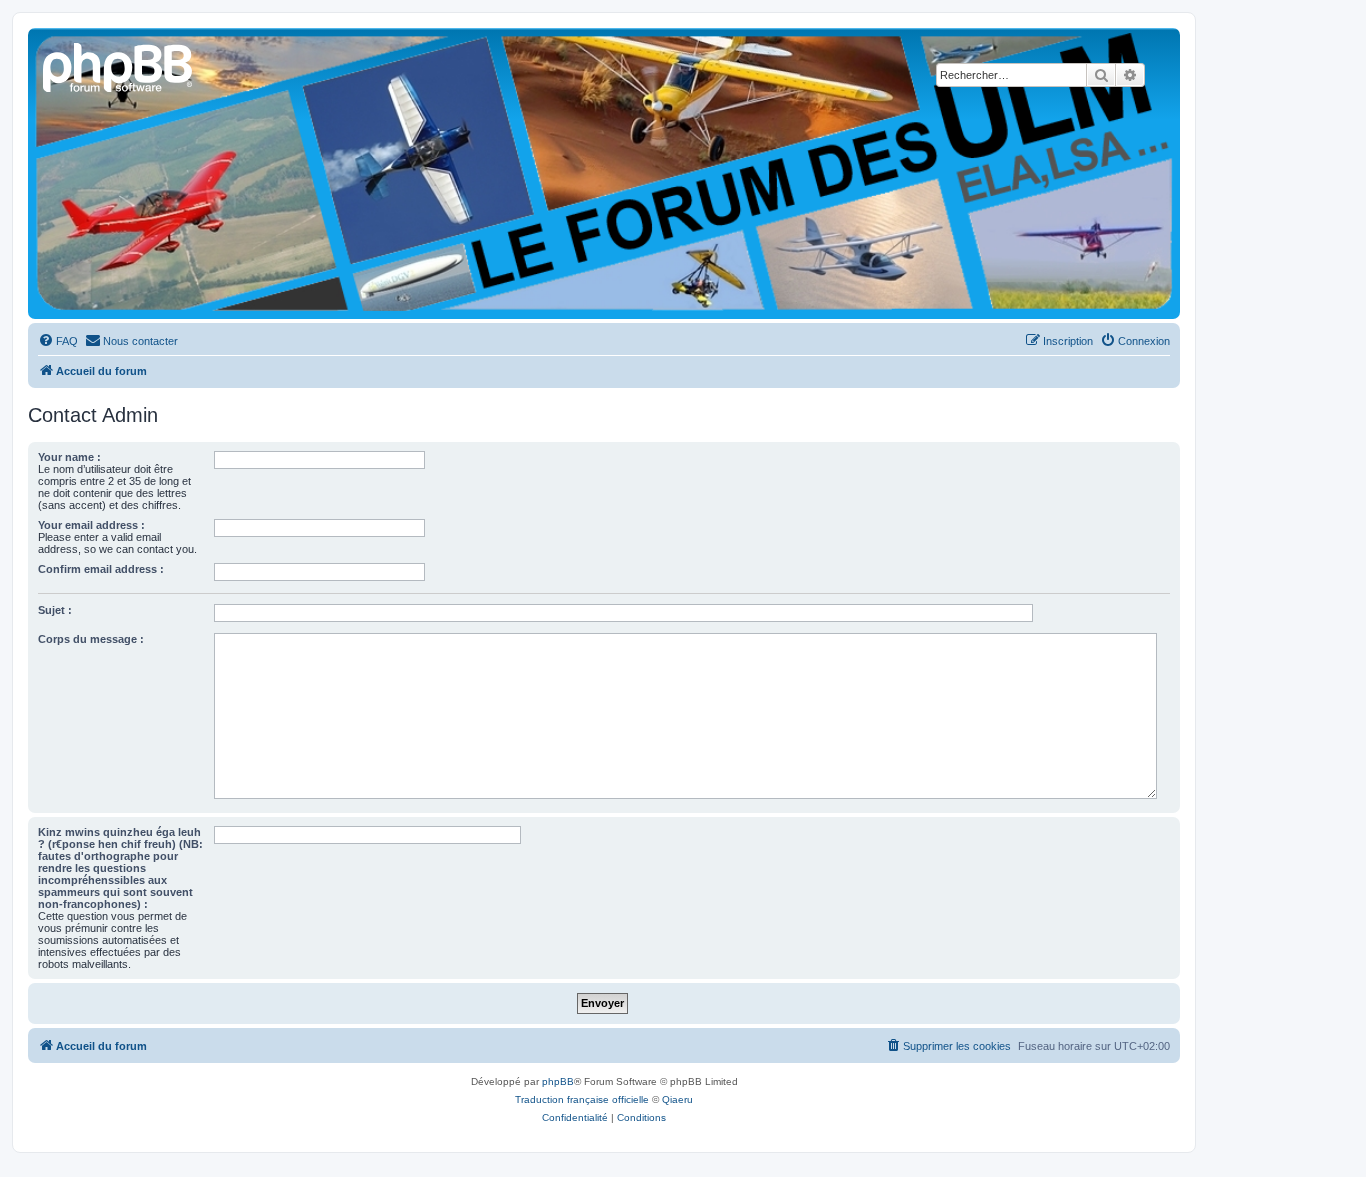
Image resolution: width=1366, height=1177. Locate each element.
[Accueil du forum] (119, 65)
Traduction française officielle (582, 1099)
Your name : (69, 457)
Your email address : (91, 525)
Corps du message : (91, 639)
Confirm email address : (101, 569)
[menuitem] (58, 341)
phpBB (558, 1081)
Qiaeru (677, 1099)
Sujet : (55, 610)
